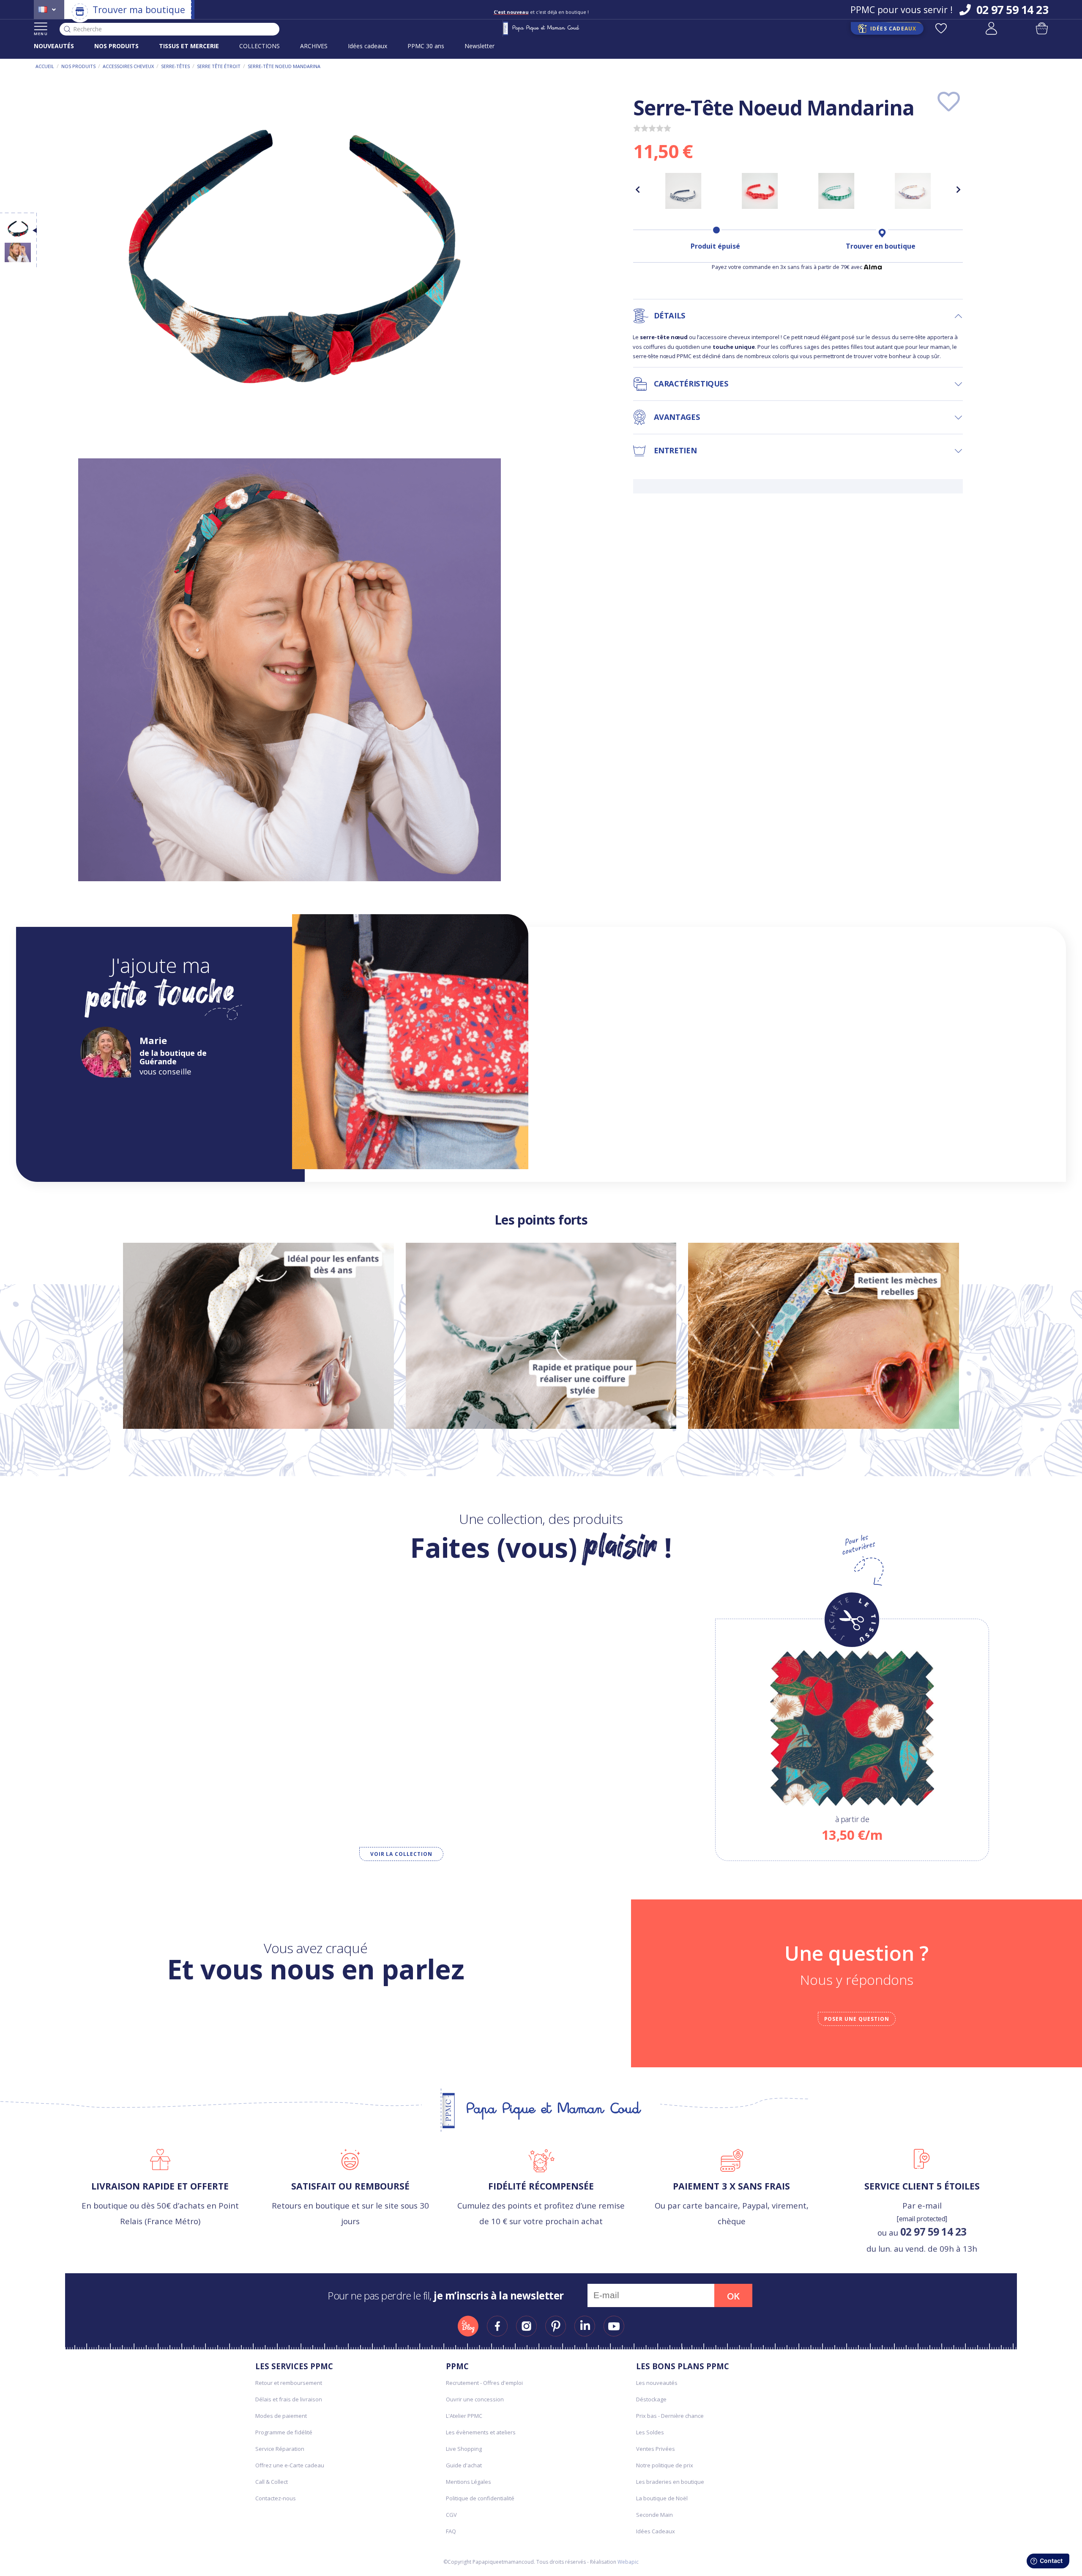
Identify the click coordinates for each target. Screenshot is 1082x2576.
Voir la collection (401, 1854)
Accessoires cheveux (128, 66)
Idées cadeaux (367, 46)
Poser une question (857, 2019)
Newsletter (480, 46)
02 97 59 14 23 (933, 2232)
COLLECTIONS (260, 46)
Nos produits (78, 66)
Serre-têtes (175, 66)
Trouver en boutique (881, 246)
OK (733, 2296)
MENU (41, 34)
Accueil (45, 66)
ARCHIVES (314, 46)
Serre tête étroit (219, 66)
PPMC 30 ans (426, 46)
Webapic (628, 2562)
